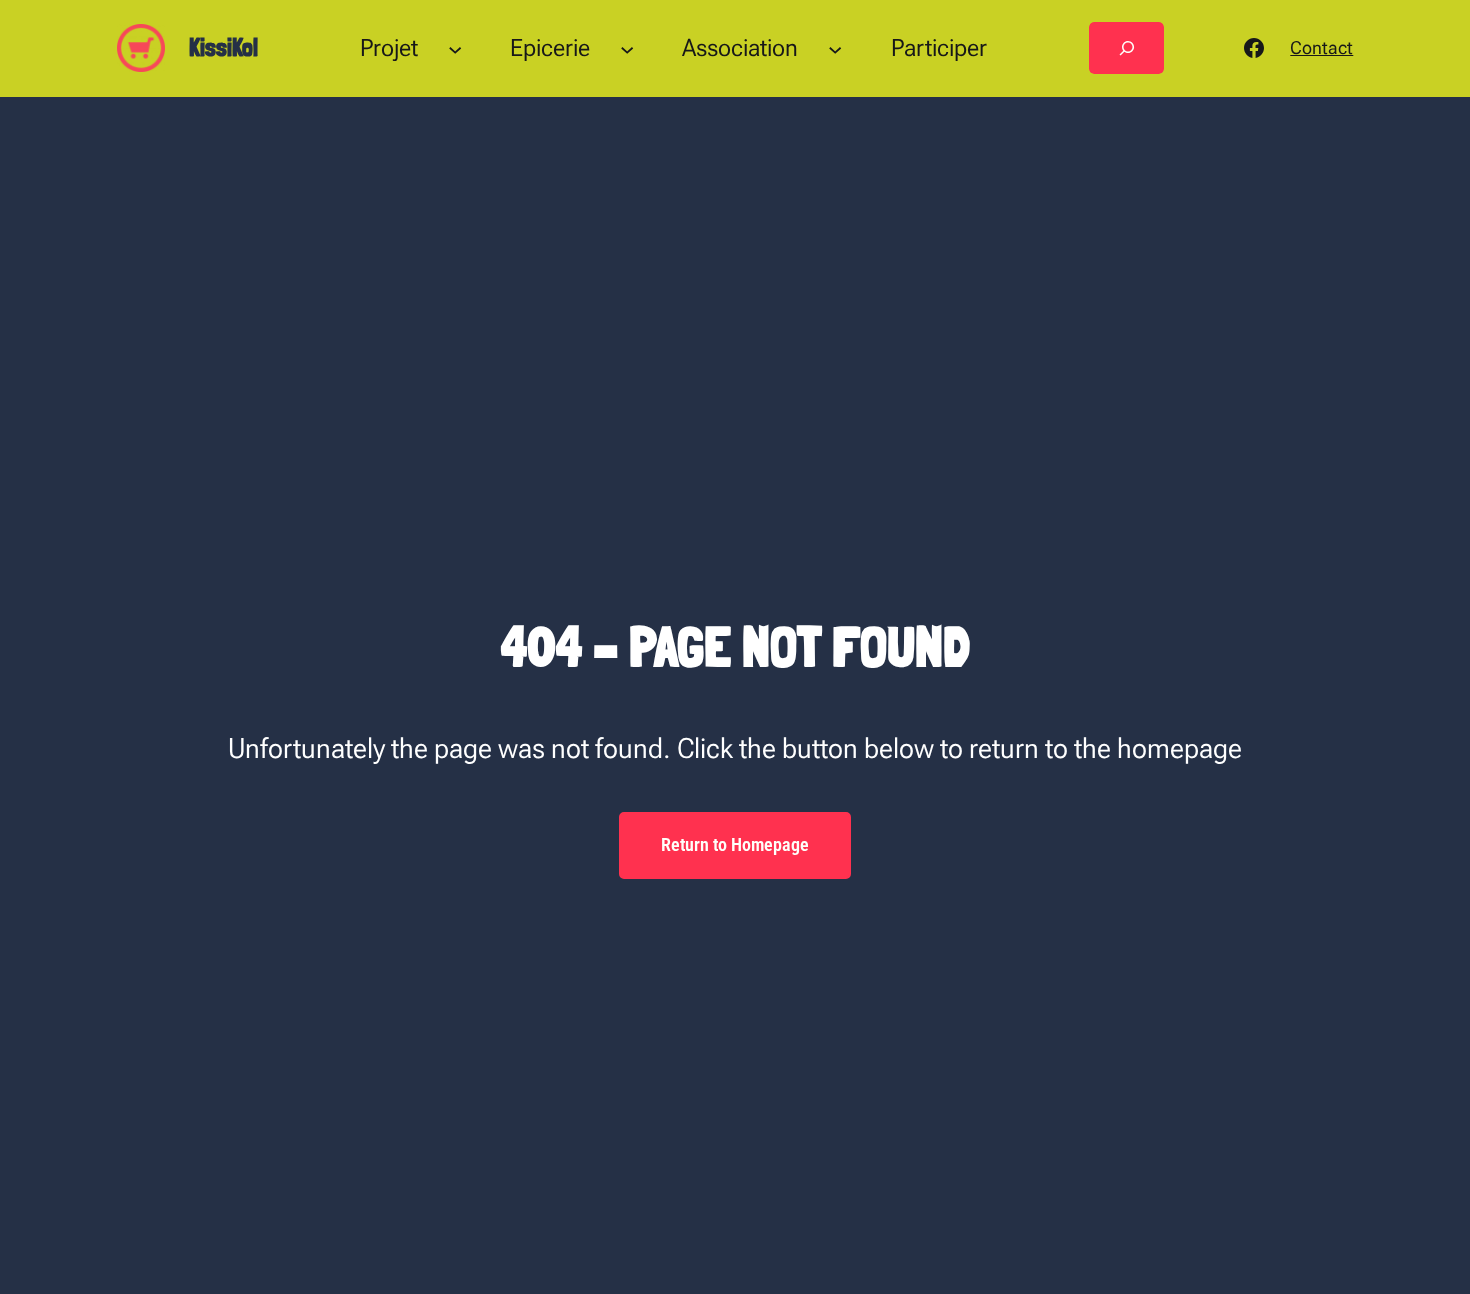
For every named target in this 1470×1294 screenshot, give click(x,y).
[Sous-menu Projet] (455, 48)
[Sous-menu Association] (835, 48)
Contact (1321, 47)
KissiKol (223, 47)
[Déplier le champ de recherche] (1127, 48)
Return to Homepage (735, 844)
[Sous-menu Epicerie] (627, 48)
